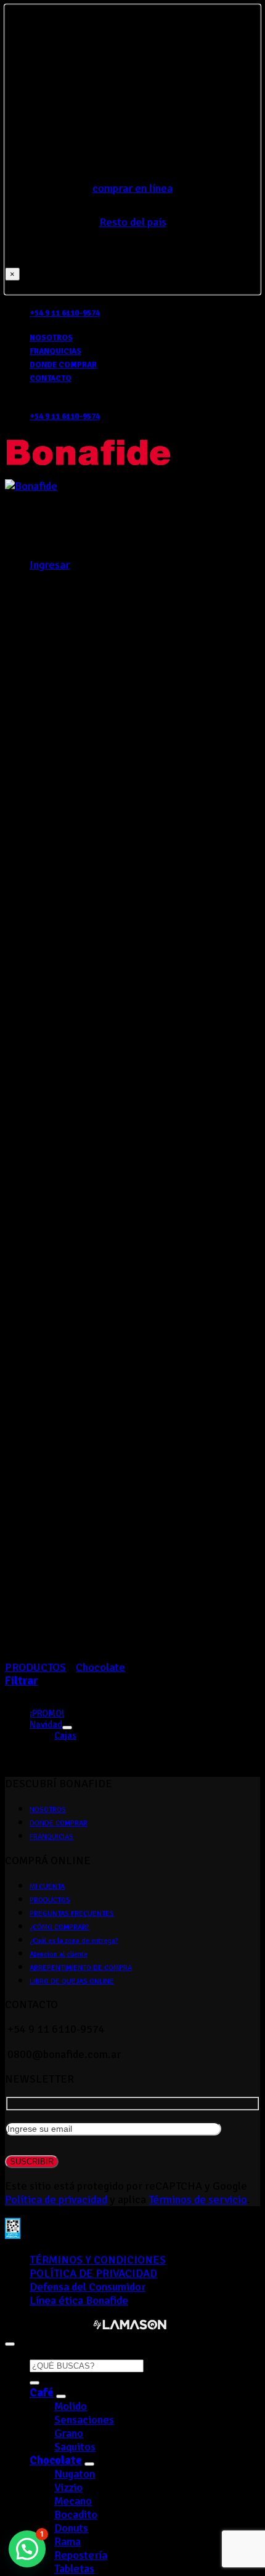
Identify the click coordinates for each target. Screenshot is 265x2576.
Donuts (71, 2528)
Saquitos (75, 2447)
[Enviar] (35, 2383)
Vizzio (68, 2487)
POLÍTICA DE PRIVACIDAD (93, 2273)
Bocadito (76, 2514)
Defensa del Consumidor (88, 2287)
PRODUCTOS (50, 1900)
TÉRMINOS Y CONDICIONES (98, 2260)
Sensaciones (84, 2420)
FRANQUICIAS (55, 351)
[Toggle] (67, 1728)
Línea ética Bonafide (79, 2300)
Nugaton (75, 2474)
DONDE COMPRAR (63, 365)
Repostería (81, 2555)
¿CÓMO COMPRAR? (59, 1927)
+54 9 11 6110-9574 (65, 313)
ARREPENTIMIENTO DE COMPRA (81, 1968)
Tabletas (74, 2569)
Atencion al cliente (59, 1954)
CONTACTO (51, 378)
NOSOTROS (51, 338)
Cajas (65, 1736)
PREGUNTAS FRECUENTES (72, 1914)
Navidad (46, 1725)
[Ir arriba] (10, 2344)
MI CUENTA (47, 1887)
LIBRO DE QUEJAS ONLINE (72, 1981)
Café (42, 2393)
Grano (69, 2433)
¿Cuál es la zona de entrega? (74, 1941)
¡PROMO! (47, 1713)
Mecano (73, 2501)
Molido (71, 2406)
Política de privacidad (56, 2199)
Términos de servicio (198, 2199)
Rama (67, 2542)
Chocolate (56, 2460)
